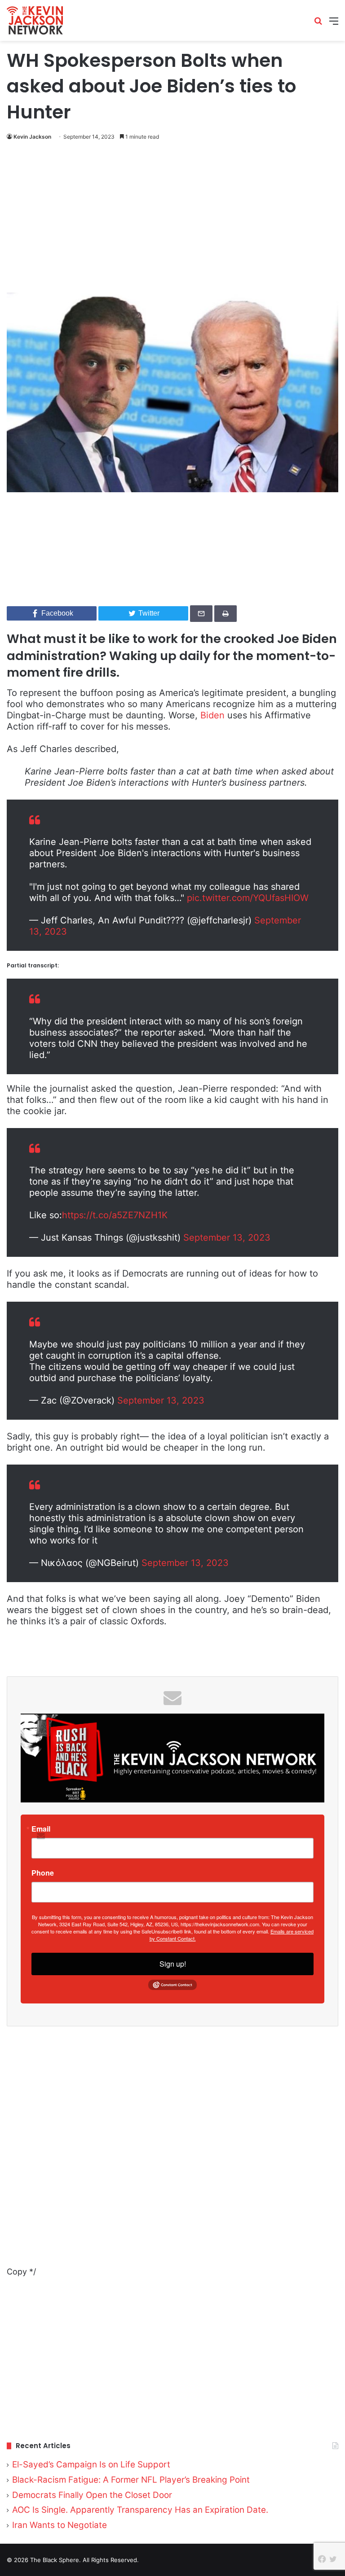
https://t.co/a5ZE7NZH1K (115, 1215)
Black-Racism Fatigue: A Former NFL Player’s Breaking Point (131, 2480)
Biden (212, 715)
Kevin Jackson (32, 137)
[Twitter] (333, 2559)
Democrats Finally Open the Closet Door (92, 2495)
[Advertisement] (172, 219)
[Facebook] (322, 2559)
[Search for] (318, 24)
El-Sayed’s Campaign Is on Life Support (91, 2464)
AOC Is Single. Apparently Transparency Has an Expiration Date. (140, 2510)
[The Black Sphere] (35, 20)
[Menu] (334, 24)
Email (41, 1829)
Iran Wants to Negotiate (60, 2525)
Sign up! (173, 1964)
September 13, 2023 (227, 1238)
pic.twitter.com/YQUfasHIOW (248, 898)
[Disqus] (172, 2152)
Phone (43, 1873)
